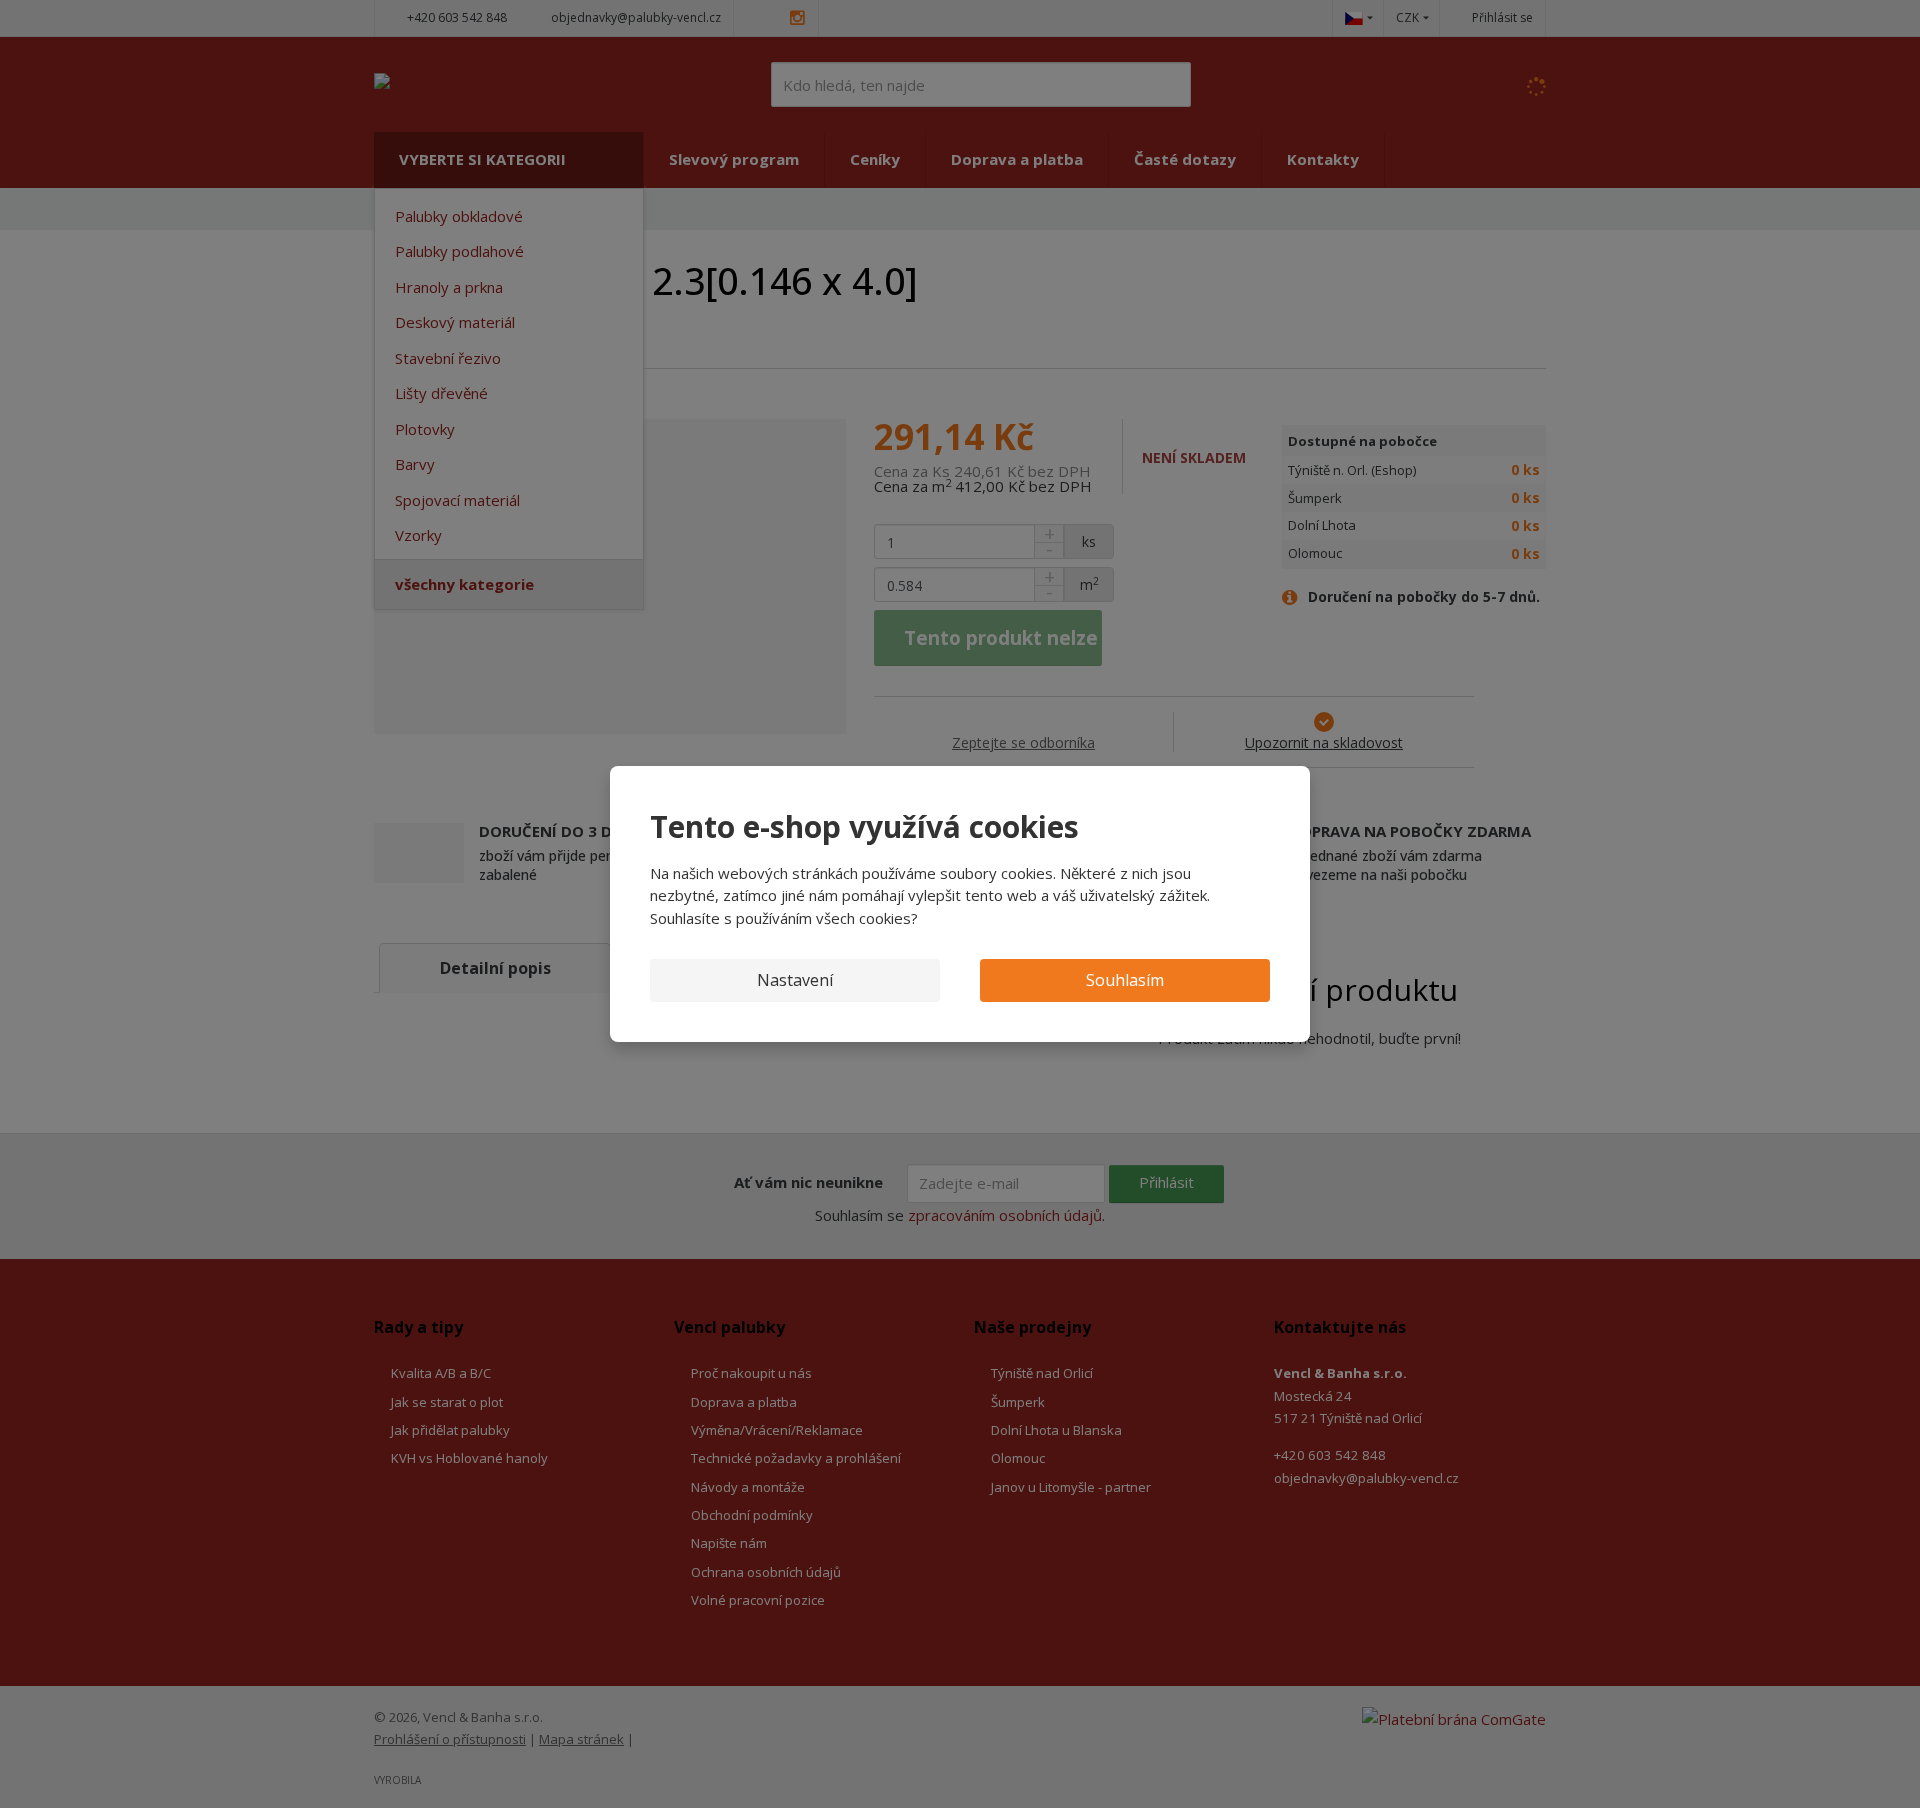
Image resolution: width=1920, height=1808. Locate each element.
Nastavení (795, 980)
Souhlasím (1125, 980)
